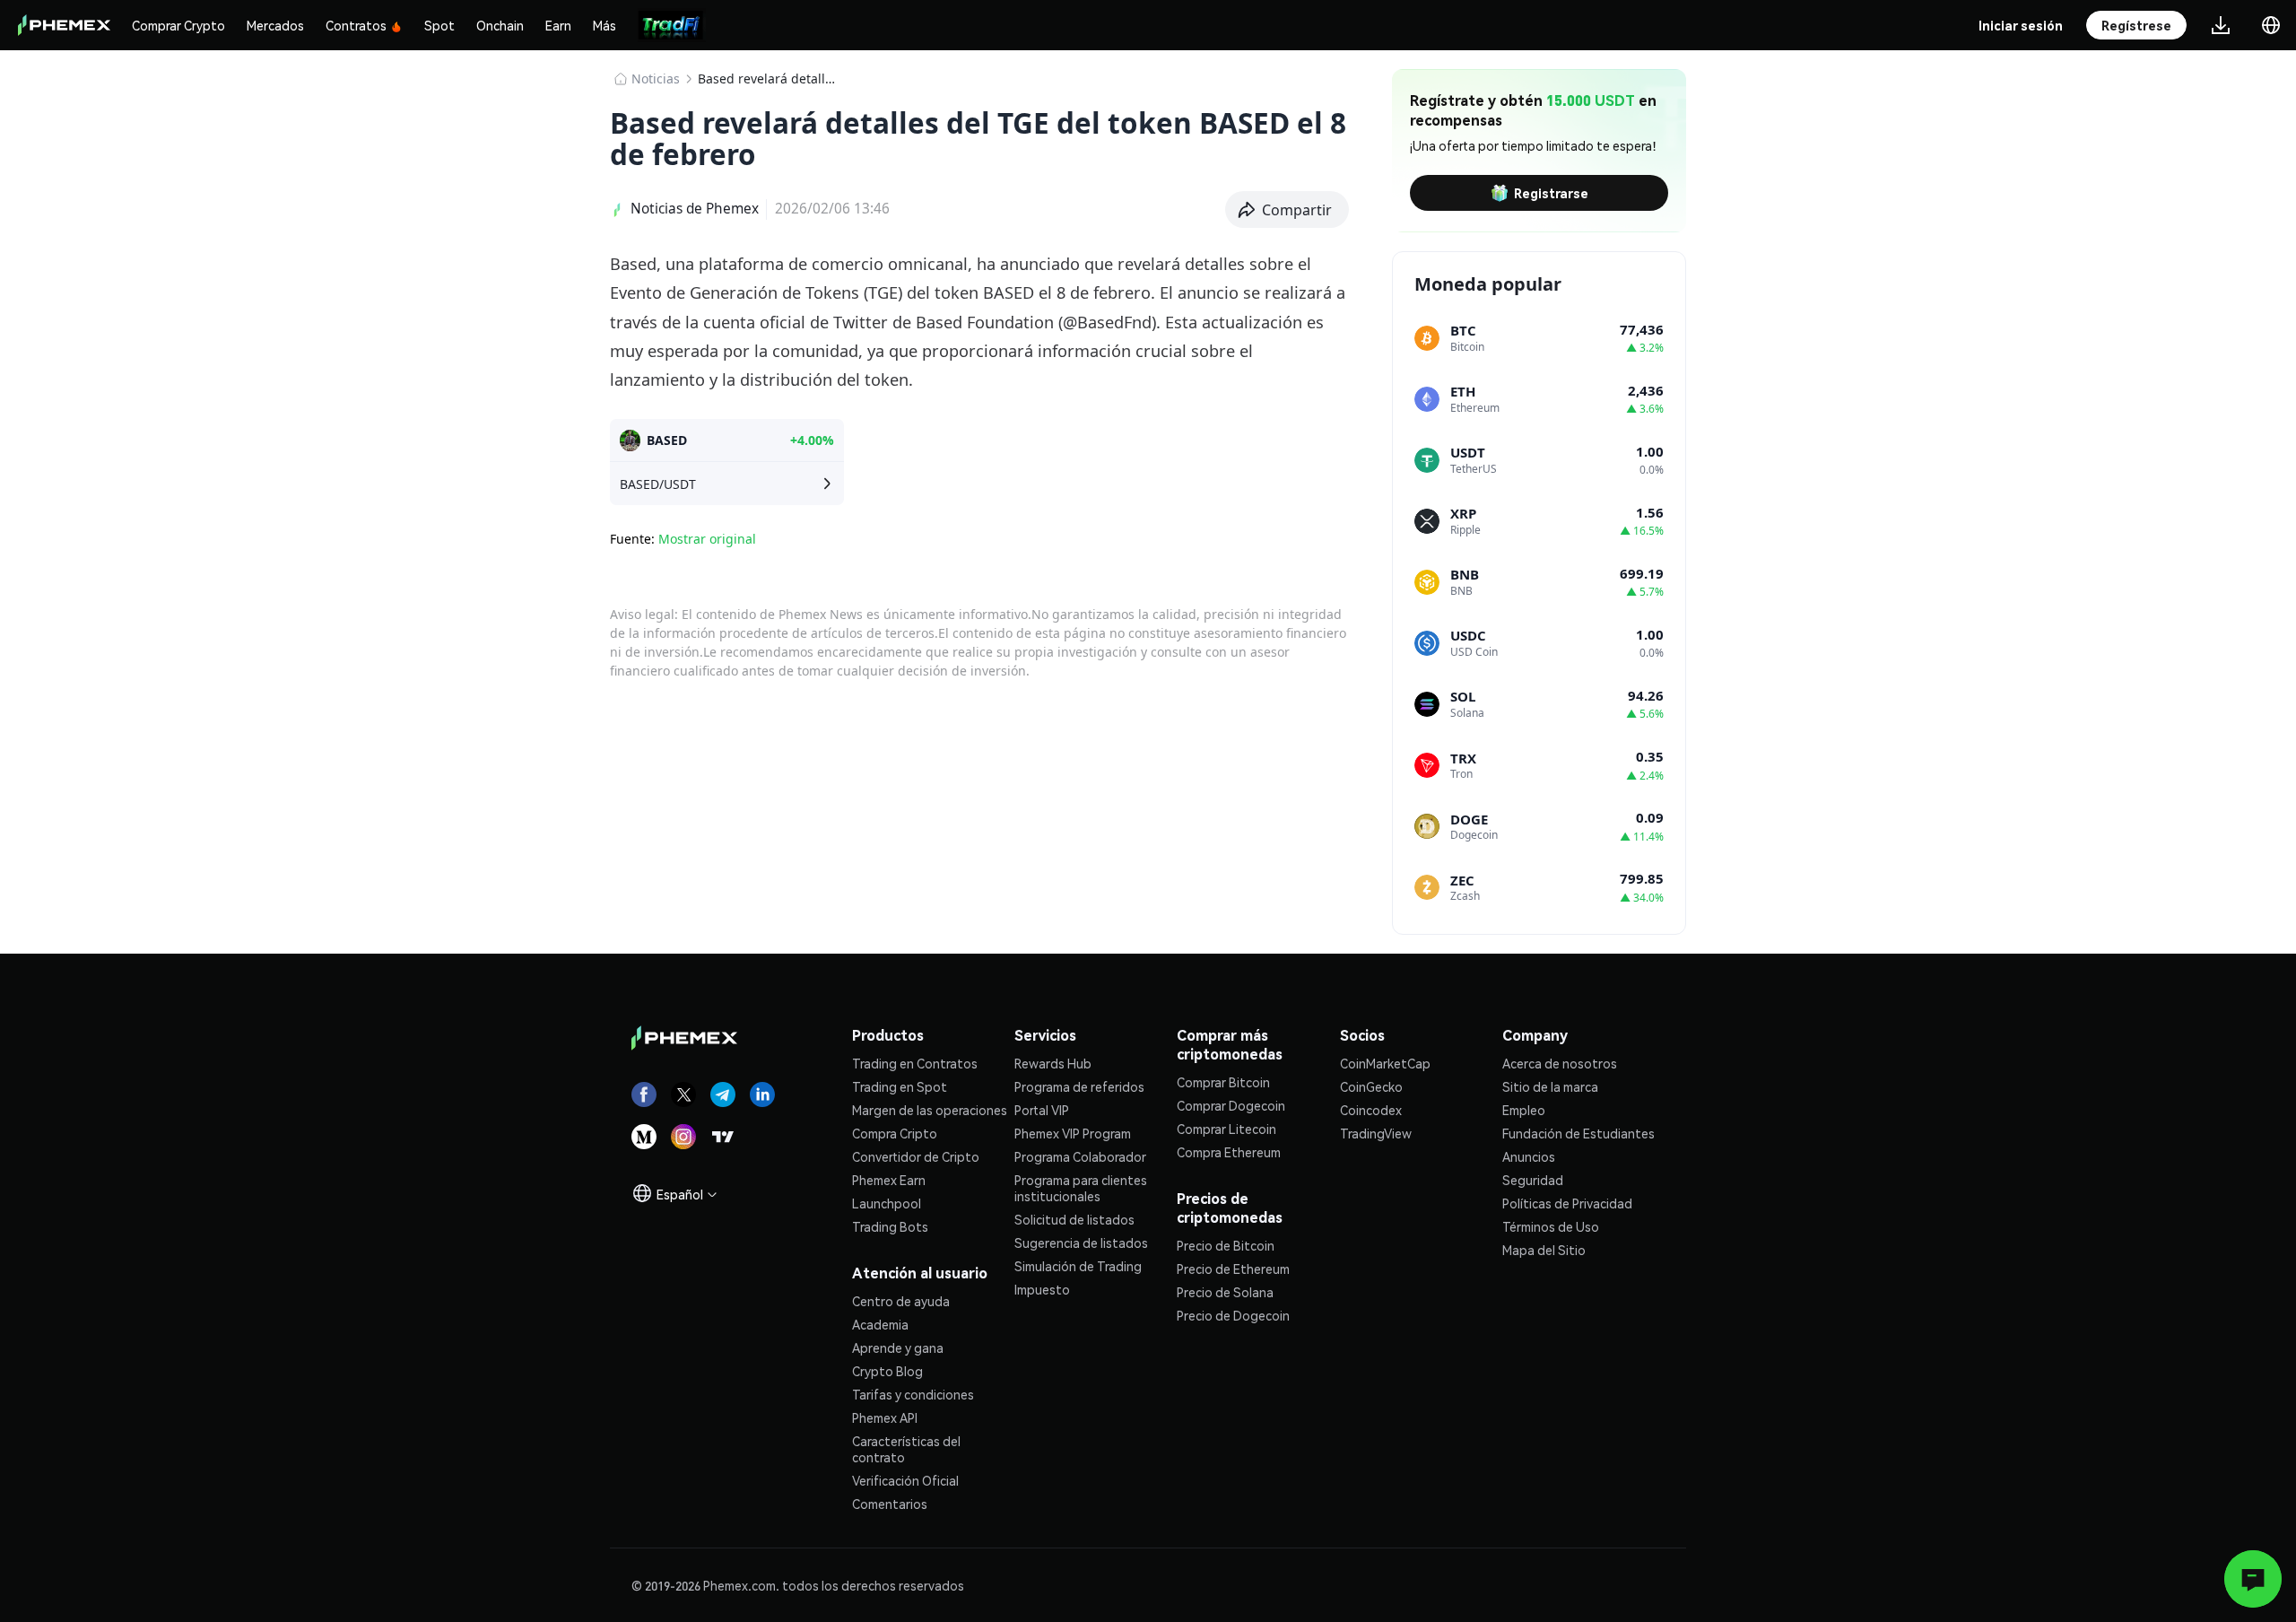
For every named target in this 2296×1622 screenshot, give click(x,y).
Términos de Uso (1551, 1226)
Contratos (356, 25)
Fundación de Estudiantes (1578, 1133)
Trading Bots (890, 1226)
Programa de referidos (1079, 1086)
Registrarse (1551, 193)
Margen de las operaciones (930, 1110)
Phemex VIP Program (1073, 1133)
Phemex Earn (889, 1180)
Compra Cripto (895, 1133)
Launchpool (887, 1203)
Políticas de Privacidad (1567, 1203)
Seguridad (1533, 1180)
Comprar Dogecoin (1231, 1105)
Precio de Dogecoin (1233, 1315)
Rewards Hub (1053, 1063)
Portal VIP (1042, 1110)
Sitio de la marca (1550, 1086)
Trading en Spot (900, 1086)
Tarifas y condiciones (913, 1394)
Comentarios (890, 1504)
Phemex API (885, 1417)
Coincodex (1371, 1110)
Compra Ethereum (1229, 1152)
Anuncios (1529, 1156)
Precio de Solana (1225, 1292)
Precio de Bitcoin (1226, 1245)
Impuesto (1042, 1289)
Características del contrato (906, 1449)
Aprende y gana (898, 1347)
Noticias (656, 78)
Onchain (500, 25)
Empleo (1524, 1110)
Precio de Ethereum (1233, 1269)
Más (604, 25)
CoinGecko (1371, 1086)
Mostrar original (707, 539)
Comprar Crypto (178, 25)
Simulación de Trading (1078, 1266)
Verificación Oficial (905, 1480)
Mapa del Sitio (1544, 1250)
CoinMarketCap (1385, 1063)
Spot (439, 25)
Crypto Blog (887, 1371)
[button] (1287, 210)
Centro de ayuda (901, 1301)
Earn (558, 25)
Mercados (275, 25)
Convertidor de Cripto (916, 1156)
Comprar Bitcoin (1223, 1082)
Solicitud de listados (1074, 1219)
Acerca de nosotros (1560, 1063)
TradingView (1376, 1133)
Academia (880, 1324)
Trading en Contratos (915, 1063)
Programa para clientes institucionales (1081, 1188)
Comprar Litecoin (1226, 1129)
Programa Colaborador (1080, 1156)
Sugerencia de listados (1081, 1243)
